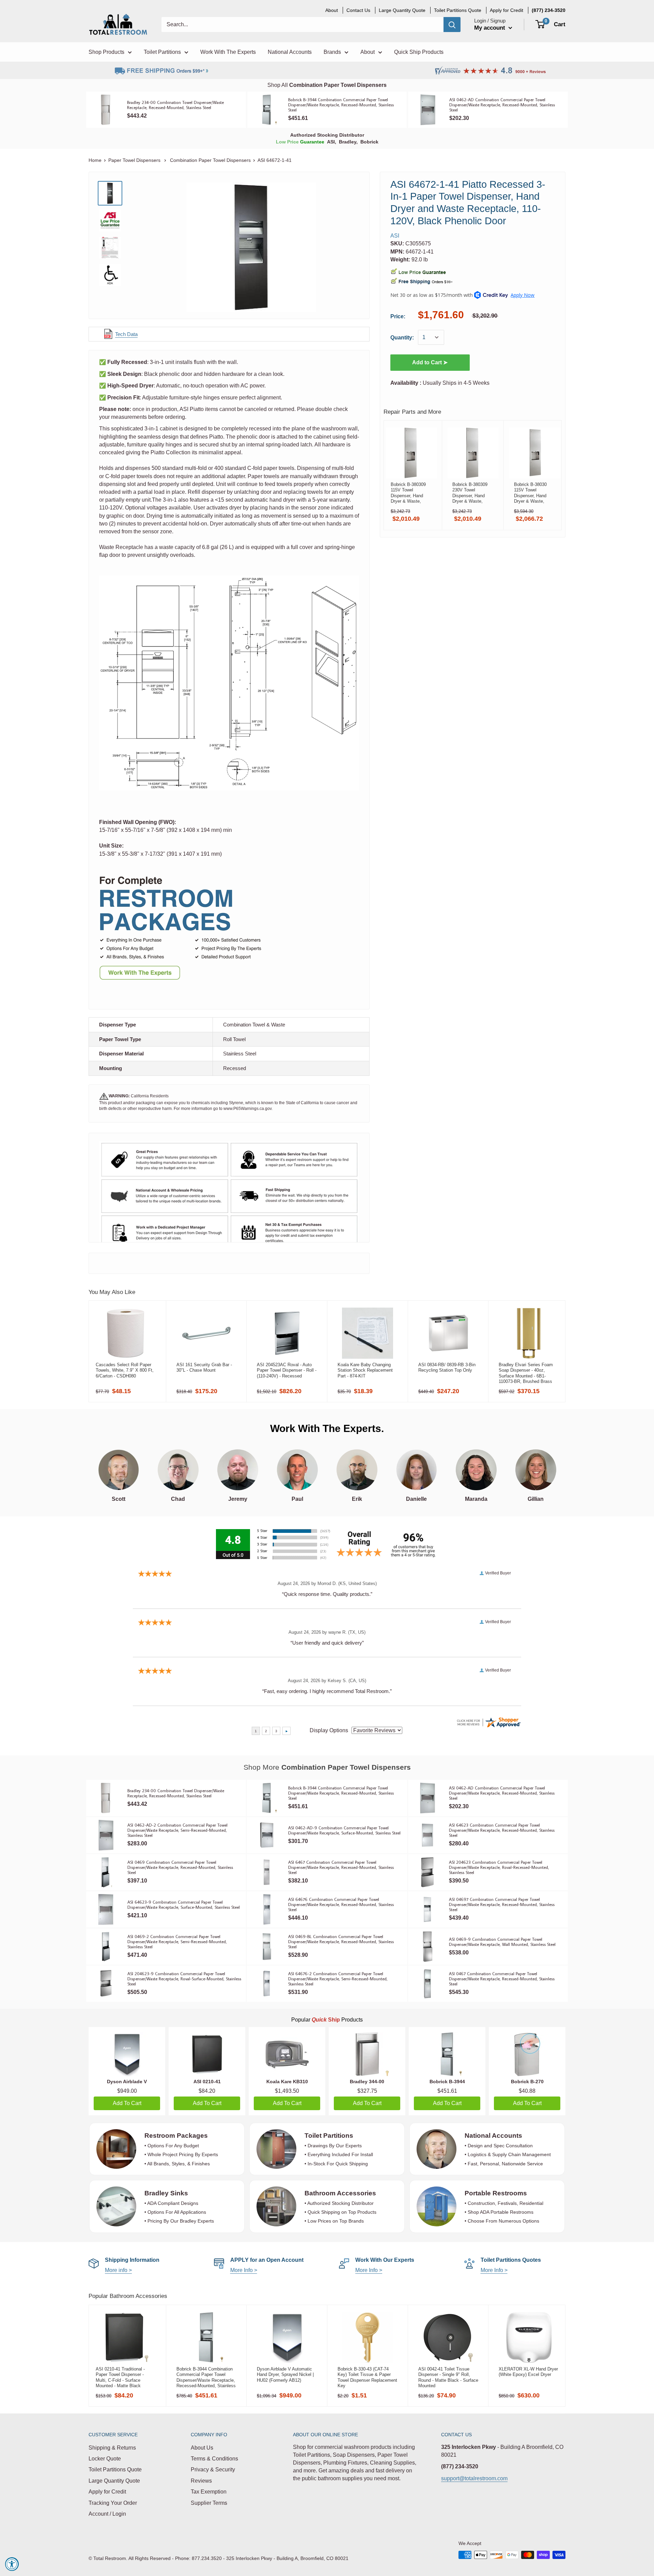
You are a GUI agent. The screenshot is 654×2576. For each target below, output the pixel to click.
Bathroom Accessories (340, 2193)
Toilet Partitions (329, 2136)
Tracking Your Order (113, 2503)
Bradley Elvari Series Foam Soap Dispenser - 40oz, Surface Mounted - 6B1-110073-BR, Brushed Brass (526, 1373)
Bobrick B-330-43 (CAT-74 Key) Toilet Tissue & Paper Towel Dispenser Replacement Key (367, 2377)
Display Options (329, 1730)
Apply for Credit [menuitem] (507, 10)
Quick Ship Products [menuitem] (419, 52)
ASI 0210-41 (207, 2082)
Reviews (201, 2481)
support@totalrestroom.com (474, 2478)
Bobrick (369, 142)
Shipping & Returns (112, 2448)
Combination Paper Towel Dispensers (210, 160)
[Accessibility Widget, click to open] (12, 2564)
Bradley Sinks (166, 2193)
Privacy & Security (213, 2470)
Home (95, 160)
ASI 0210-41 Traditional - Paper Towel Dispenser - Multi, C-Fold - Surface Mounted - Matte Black (120, 2377)
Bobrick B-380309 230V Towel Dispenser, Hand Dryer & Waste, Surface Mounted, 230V (470, 493)
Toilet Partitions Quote (115, 2470)
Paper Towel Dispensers (135, 160)
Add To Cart (127, 2103)
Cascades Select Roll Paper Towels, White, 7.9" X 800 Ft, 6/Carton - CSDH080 (125, 1370)
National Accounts (493, 2136)
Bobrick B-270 (527, 2082)
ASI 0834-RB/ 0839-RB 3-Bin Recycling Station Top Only (447, 1367)
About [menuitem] (332, 10)
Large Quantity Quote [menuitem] (402, 10)
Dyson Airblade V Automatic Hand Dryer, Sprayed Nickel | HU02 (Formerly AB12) (285, 2375)
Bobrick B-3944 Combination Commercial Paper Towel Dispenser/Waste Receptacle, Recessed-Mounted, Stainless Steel (206, 2377)
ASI (331, 142)
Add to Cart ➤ (430, 362)
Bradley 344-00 (367, 2082)
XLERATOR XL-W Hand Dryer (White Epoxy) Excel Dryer (528, 2372)
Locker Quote (105, 2459)
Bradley (348, 142)
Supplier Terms (209, 2503)
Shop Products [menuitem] (106, 52)
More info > (118, 2270)
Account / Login (107, 2514)
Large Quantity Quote (114, 2481)
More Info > (244, 2270)
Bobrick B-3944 (447, 2082)
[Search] (452, 25)
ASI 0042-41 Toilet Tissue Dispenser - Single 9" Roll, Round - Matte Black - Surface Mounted (448, 2377)
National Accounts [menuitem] (290, 52)
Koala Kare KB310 (287, 2082)
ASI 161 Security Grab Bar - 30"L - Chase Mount (204, 1367)
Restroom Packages (177, 2136)
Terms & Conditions (214, 2459)
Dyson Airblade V (127, 2082)
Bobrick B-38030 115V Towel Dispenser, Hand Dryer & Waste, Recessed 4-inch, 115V (531, 493)
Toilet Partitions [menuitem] (162, 52)
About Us (202, 2448)
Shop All (327, 85)
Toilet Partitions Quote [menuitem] (458, 10)
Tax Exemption (209, 2492)
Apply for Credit (107, 2492)
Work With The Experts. (327, 1428)
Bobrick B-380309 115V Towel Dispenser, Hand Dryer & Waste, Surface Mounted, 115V (408, 493)
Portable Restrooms (496, 2193)
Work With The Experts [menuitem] (228, 52)
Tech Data (126, 334)
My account (490, 28)
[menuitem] (549, 10)
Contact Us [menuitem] (358, 10)
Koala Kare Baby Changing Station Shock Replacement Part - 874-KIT (365, 1370)
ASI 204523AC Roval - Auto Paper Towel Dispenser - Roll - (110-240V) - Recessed (287, 1370)
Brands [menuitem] (332, 52)
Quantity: (402, 338)
